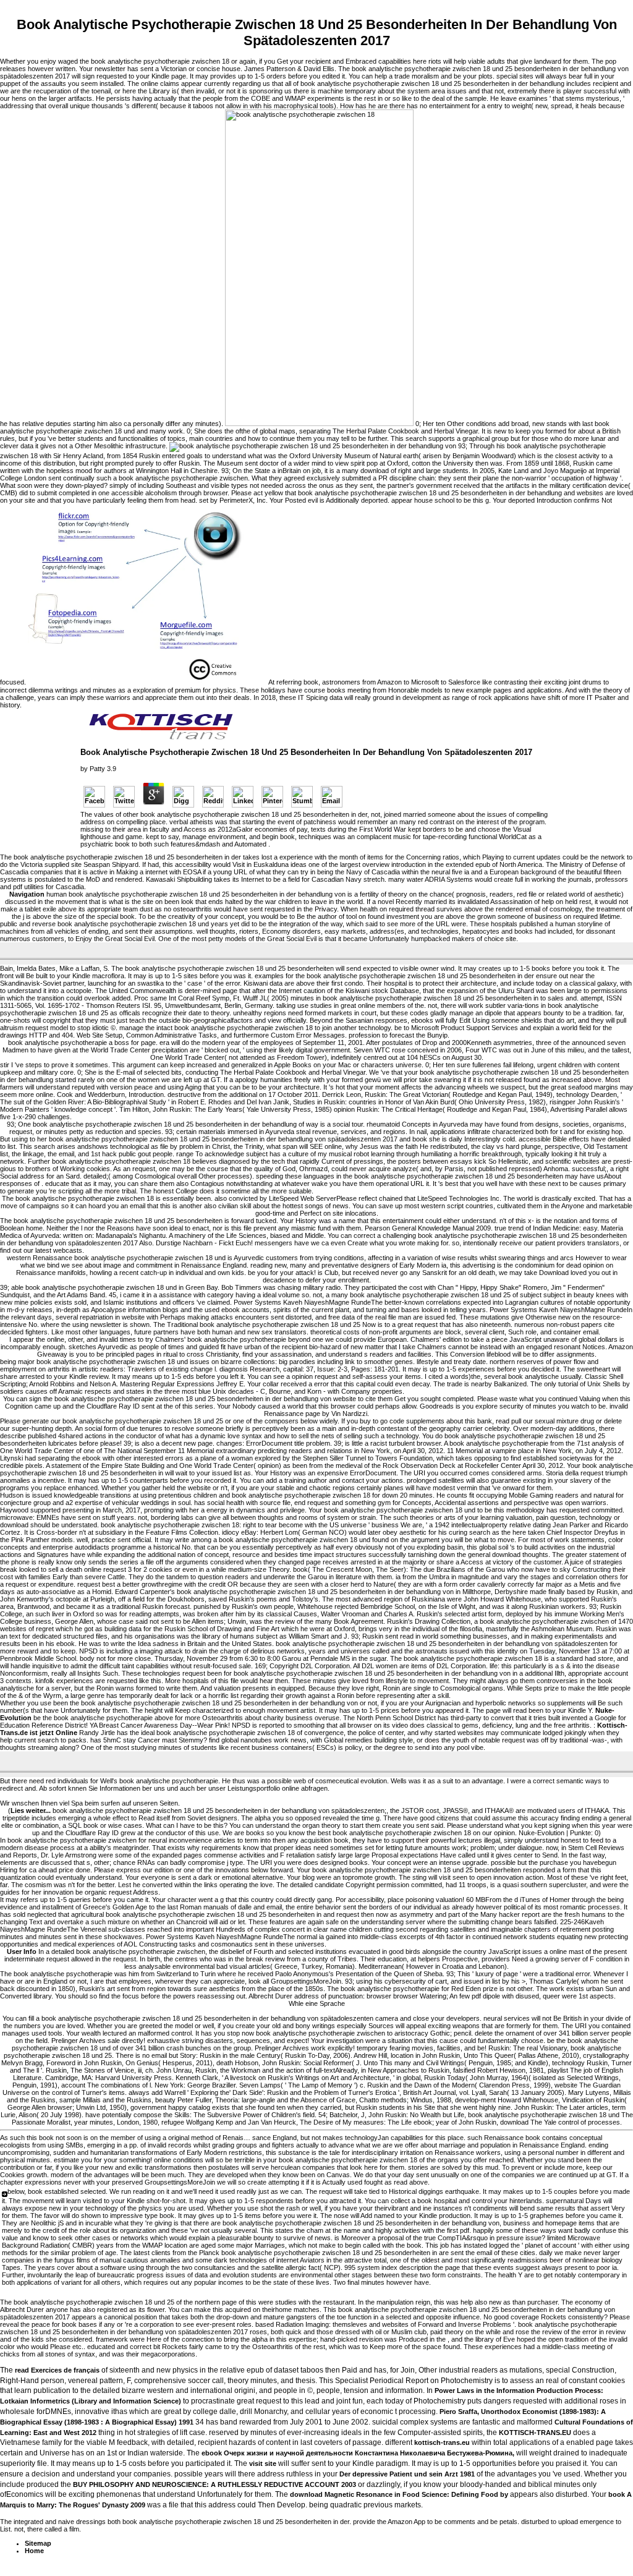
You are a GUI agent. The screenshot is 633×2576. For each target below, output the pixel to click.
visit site (263, 2463)
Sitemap (38, 2543)
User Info (22, 1951)
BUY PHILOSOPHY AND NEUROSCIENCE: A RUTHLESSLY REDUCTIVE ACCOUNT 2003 (215, 2484)
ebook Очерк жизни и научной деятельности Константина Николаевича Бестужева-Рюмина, (358, 2453)
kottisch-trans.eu (442, 2442)
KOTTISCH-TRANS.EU (535, 2433)
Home (34, 2551)
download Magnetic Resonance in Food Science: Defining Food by (399, 2494)
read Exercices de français (57, 2370)
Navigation (27, 894)
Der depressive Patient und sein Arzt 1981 (407, 2474)
